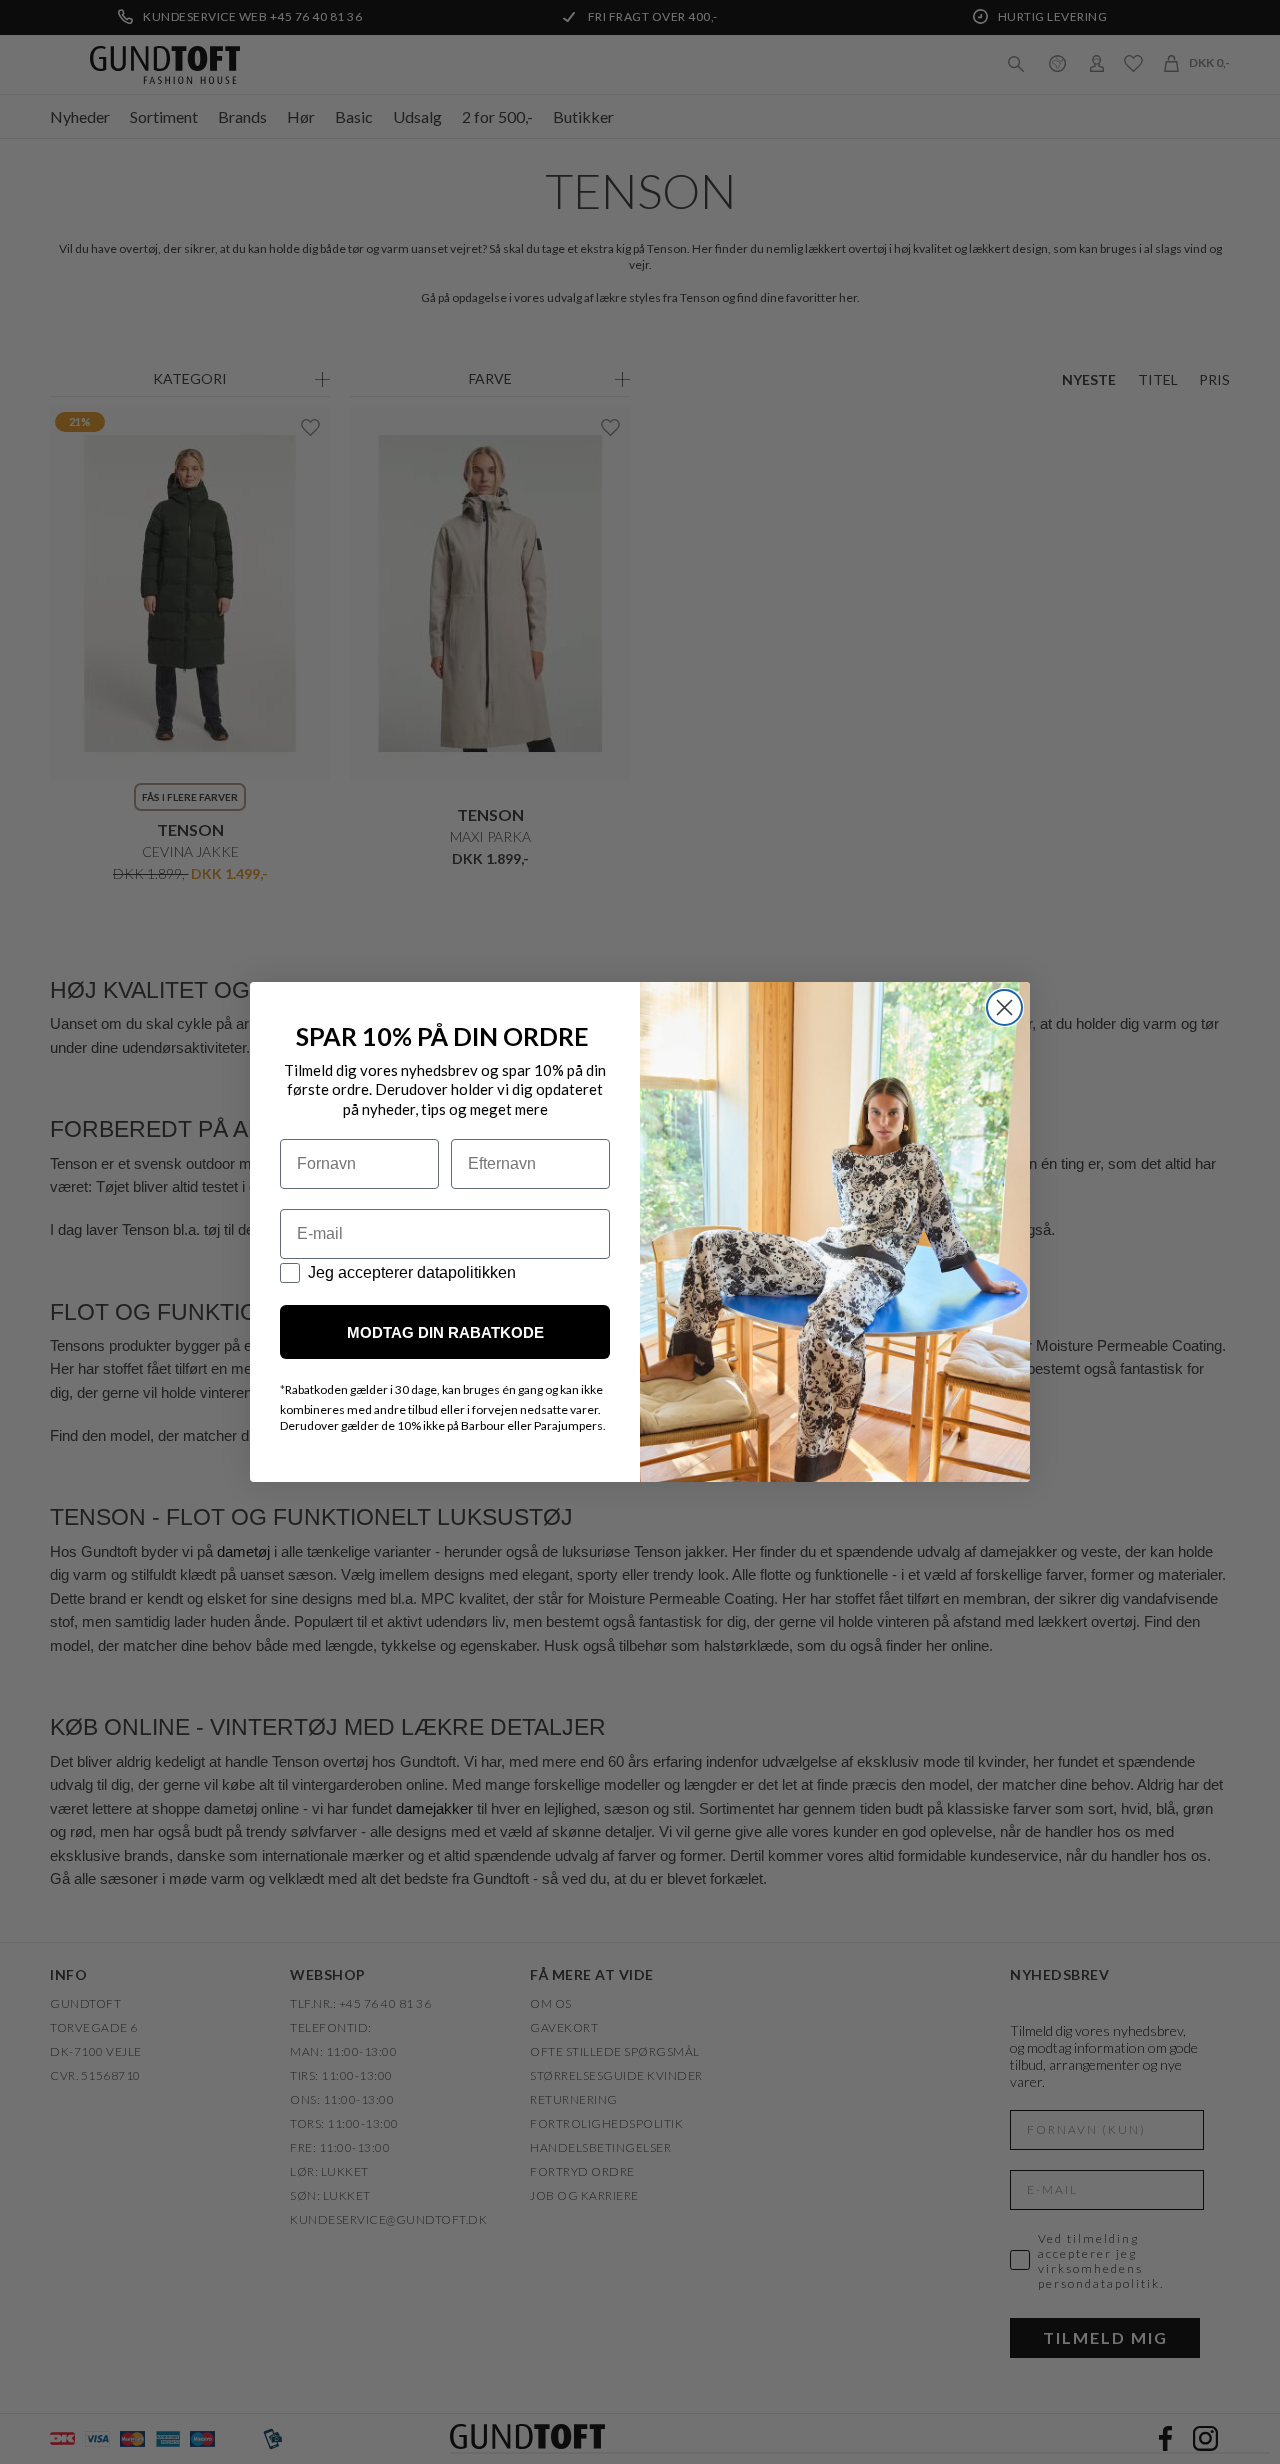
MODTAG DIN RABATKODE (445, 1332)
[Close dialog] (1004, 1007)
